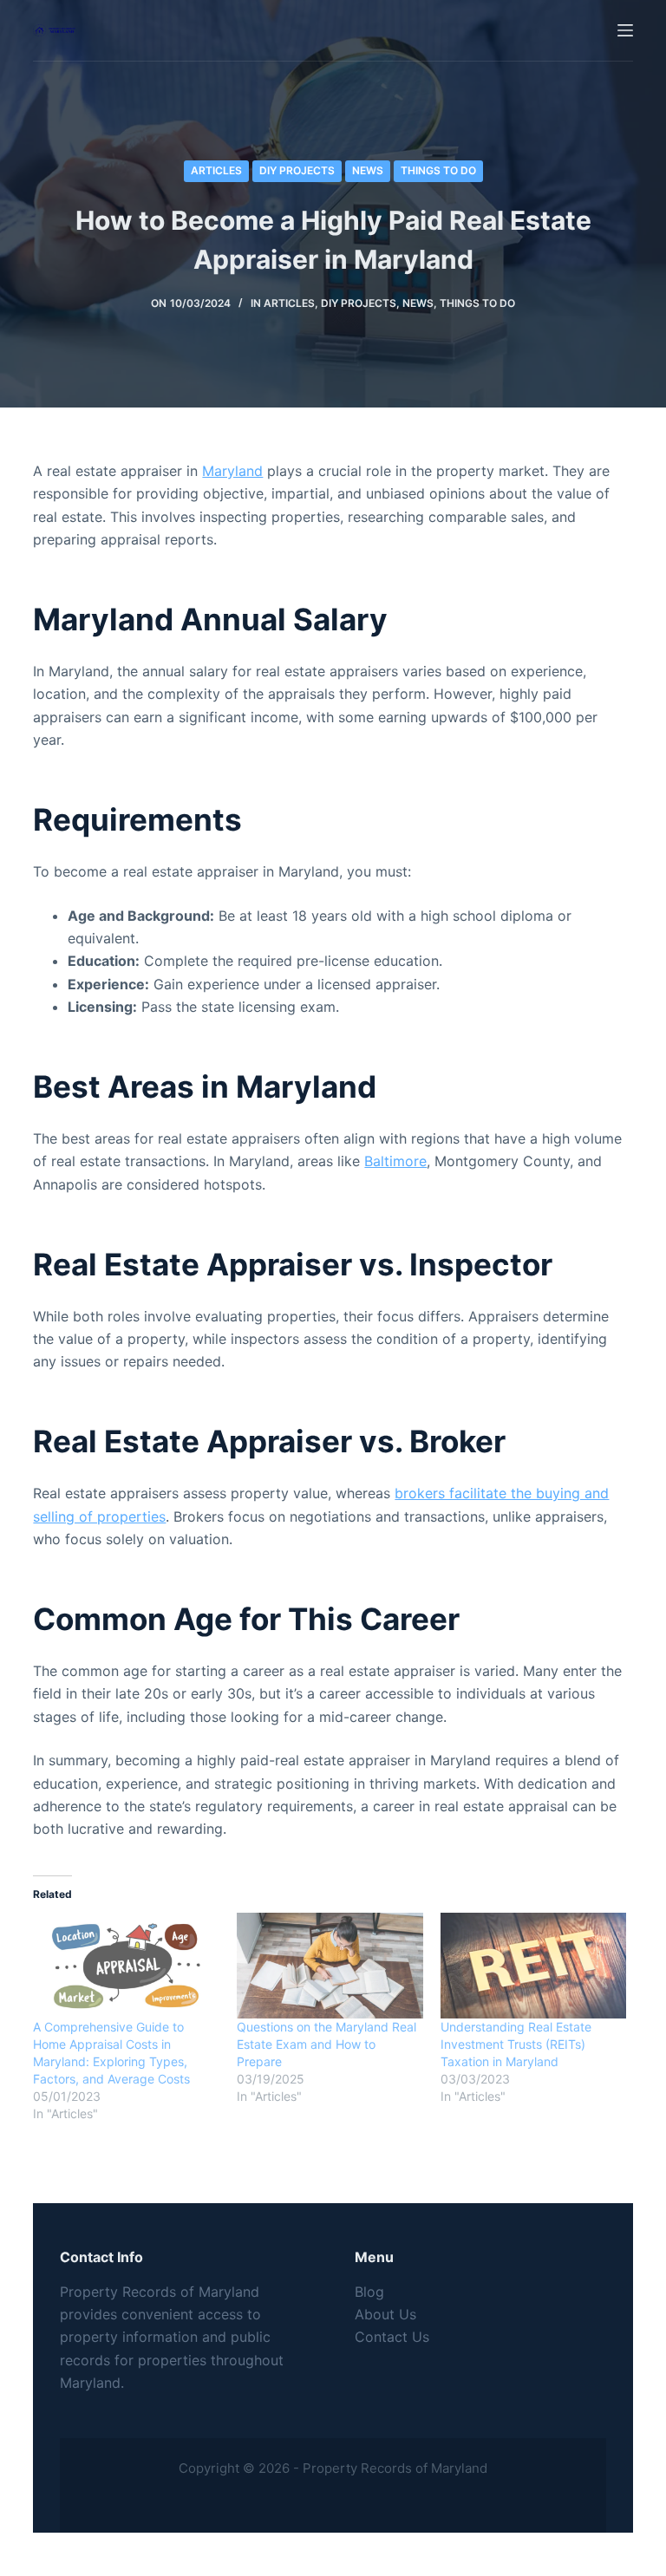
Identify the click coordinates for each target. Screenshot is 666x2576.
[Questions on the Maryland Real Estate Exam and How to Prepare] (330, 1966)
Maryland (232, 471)
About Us (385, 2314)
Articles (216, 170)
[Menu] (625, 30)
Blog (369, 2292)
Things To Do (438, 170)
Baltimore (395, 1161)
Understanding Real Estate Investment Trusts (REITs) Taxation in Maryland (516, 2044)
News (368, 170)
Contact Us (392, 2337)
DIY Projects (297, 170)
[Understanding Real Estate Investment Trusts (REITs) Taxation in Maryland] (534, 1966)
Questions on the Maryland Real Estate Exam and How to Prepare (326, 2044)
